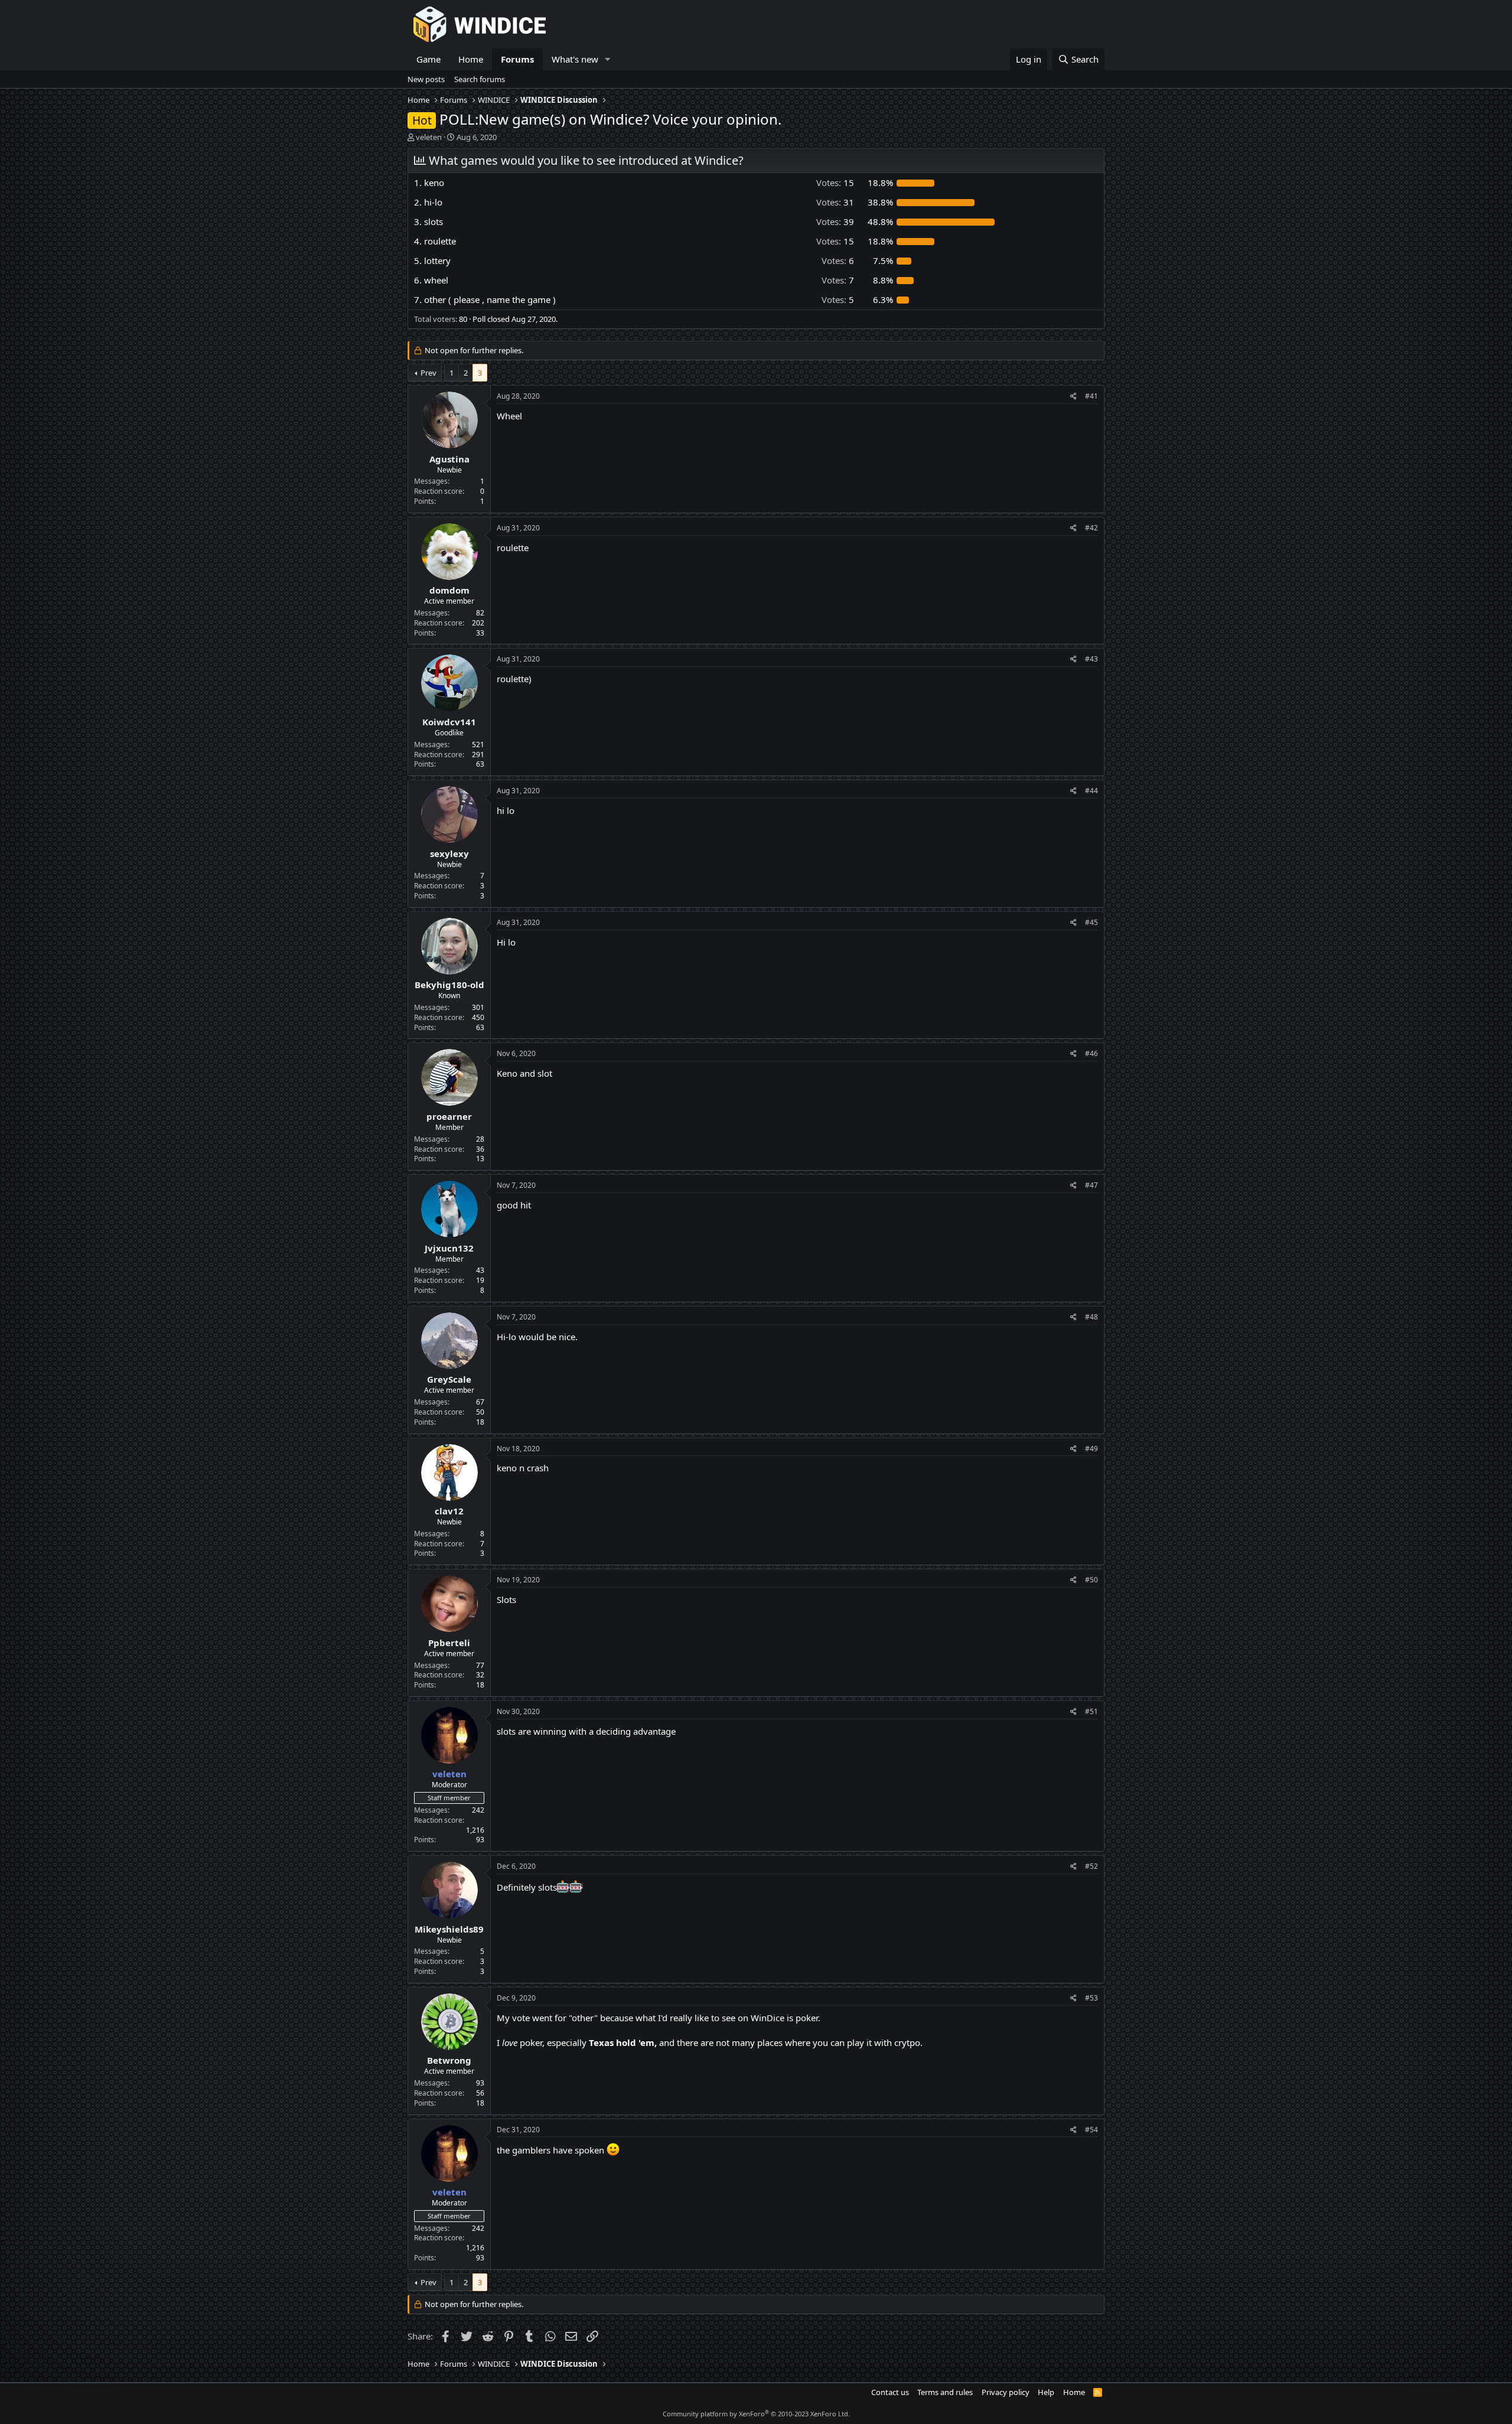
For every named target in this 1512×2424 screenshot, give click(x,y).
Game (428, 59)
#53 (1091, 1998)
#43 (1091, 659)
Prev (428, 373)
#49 (1091, 1449)
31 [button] (835, 202)
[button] (608, 59)
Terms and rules (945, 2392)
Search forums (480, 79)
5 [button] (838, 299)
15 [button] (835, 183)
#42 (1091, 528)
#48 (1091, 1317)
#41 (1091, 396)
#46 (1091, 1053)
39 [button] (835, 221)
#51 (1091, 1711)
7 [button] (838, 280)
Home (471, 59)
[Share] (1073, 397)
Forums (517, 59)
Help (1046, 2392)
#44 (1091, 791)
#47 (1091, 1185)
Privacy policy (1006, 2392)
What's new (575, 59)
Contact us (890, 2392)
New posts (426, 79)
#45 (1091, 922)
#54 (1091, 2130)
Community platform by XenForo (756, 2414)
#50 (1091, 1580)
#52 (1091, 1866)
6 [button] (838, 260)
